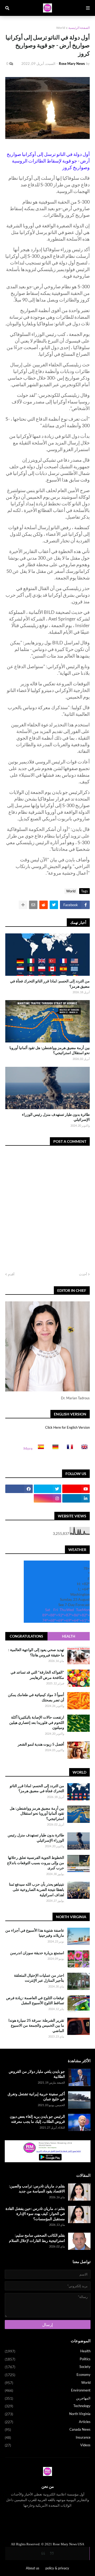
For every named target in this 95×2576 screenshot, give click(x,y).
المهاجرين (48, 2398)
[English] (83, 1448)
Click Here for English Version (67, 1427)
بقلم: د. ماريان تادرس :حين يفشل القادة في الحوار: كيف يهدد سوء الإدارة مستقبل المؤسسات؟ (35, 2214)
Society (48, 2367)
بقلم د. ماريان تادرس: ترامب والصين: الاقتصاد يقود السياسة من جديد (37, 2189)
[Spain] (39, 1448)
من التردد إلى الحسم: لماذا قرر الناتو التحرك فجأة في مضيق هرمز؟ (50, 984)
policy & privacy (57, 2568)
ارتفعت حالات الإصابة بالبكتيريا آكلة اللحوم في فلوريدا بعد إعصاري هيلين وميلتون (37, 1722)
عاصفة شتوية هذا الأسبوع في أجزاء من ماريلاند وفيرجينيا (35, 1933)
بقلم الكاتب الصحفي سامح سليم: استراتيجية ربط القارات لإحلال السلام (37, 2238)
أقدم (11, 1274)
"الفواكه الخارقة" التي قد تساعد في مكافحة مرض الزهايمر (37, 1675)
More (28, 1448)
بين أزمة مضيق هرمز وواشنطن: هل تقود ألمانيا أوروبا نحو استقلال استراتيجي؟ (50, 1050)
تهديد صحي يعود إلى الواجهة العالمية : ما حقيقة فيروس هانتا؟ (36, 1652)
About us (33, 2568)
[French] (68, 1448)
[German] (54, 1448)
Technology (48, 2406)
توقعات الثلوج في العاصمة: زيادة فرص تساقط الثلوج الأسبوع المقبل (35, 2000)
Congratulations (26, 1636)
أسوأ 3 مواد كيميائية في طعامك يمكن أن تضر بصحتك (36, 1697)
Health (69, 1636)
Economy (48, 2375)
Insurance (48, 2437)
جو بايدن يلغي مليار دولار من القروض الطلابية (37, 2074)
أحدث (83, 1274)
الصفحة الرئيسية (79, 28)
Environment (48, 2390)
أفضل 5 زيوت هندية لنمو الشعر (41, 1744)
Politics (48, 2359)
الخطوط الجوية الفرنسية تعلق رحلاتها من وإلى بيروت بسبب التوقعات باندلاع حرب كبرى (36, 1863)
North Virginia (48, 2414)
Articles (48, 2422)
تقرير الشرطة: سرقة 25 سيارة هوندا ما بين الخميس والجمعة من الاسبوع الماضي (36, 2025)
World (61, 28)
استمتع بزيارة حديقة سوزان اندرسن (37, 1953)
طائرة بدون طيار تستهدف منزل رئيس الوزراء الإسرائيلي (56, 1117)
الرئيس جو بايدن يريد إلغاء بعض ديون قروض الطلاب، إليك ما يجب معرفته (37, 2119)
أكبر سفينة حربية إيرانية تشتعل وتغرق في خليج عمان (36, 2096)
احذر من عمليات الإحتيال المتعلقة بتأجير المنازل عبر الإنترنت (39, 1978)
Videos (48, 2445)
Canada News (48, 2429)
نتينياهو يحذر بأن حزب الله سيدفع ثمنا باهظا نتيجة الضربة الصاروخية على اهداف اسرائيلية (37, 1889)
